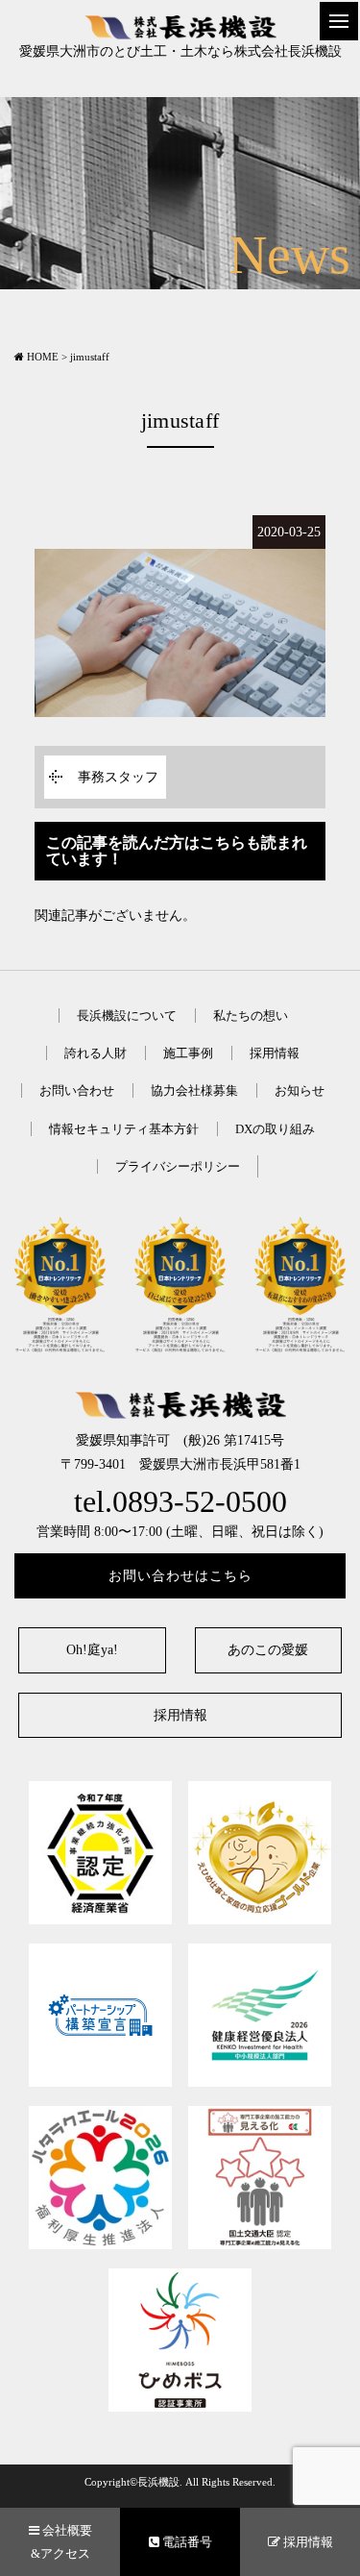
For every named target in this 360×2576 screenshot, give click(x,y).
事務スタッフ (118, 777)
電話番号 (186, 2542)
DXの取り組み (275, 1129)
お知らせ (300, 1090)
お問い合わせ (77, 1090)
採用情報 (275, 1053)
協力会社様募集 (194, 1090)
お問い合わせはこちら (180, 1576)
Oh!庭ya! (92, 1650)
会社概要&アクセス (61, 2541)
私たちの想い (251, 1016)
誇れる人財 (96, 1053)
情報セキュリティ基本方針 (124, 1129)
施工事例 (188, 1053)
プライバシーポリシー (178, 1166)
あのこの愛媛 (268, 1650)
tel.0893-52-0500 (180, 1502)
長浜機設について (127, 1016)
